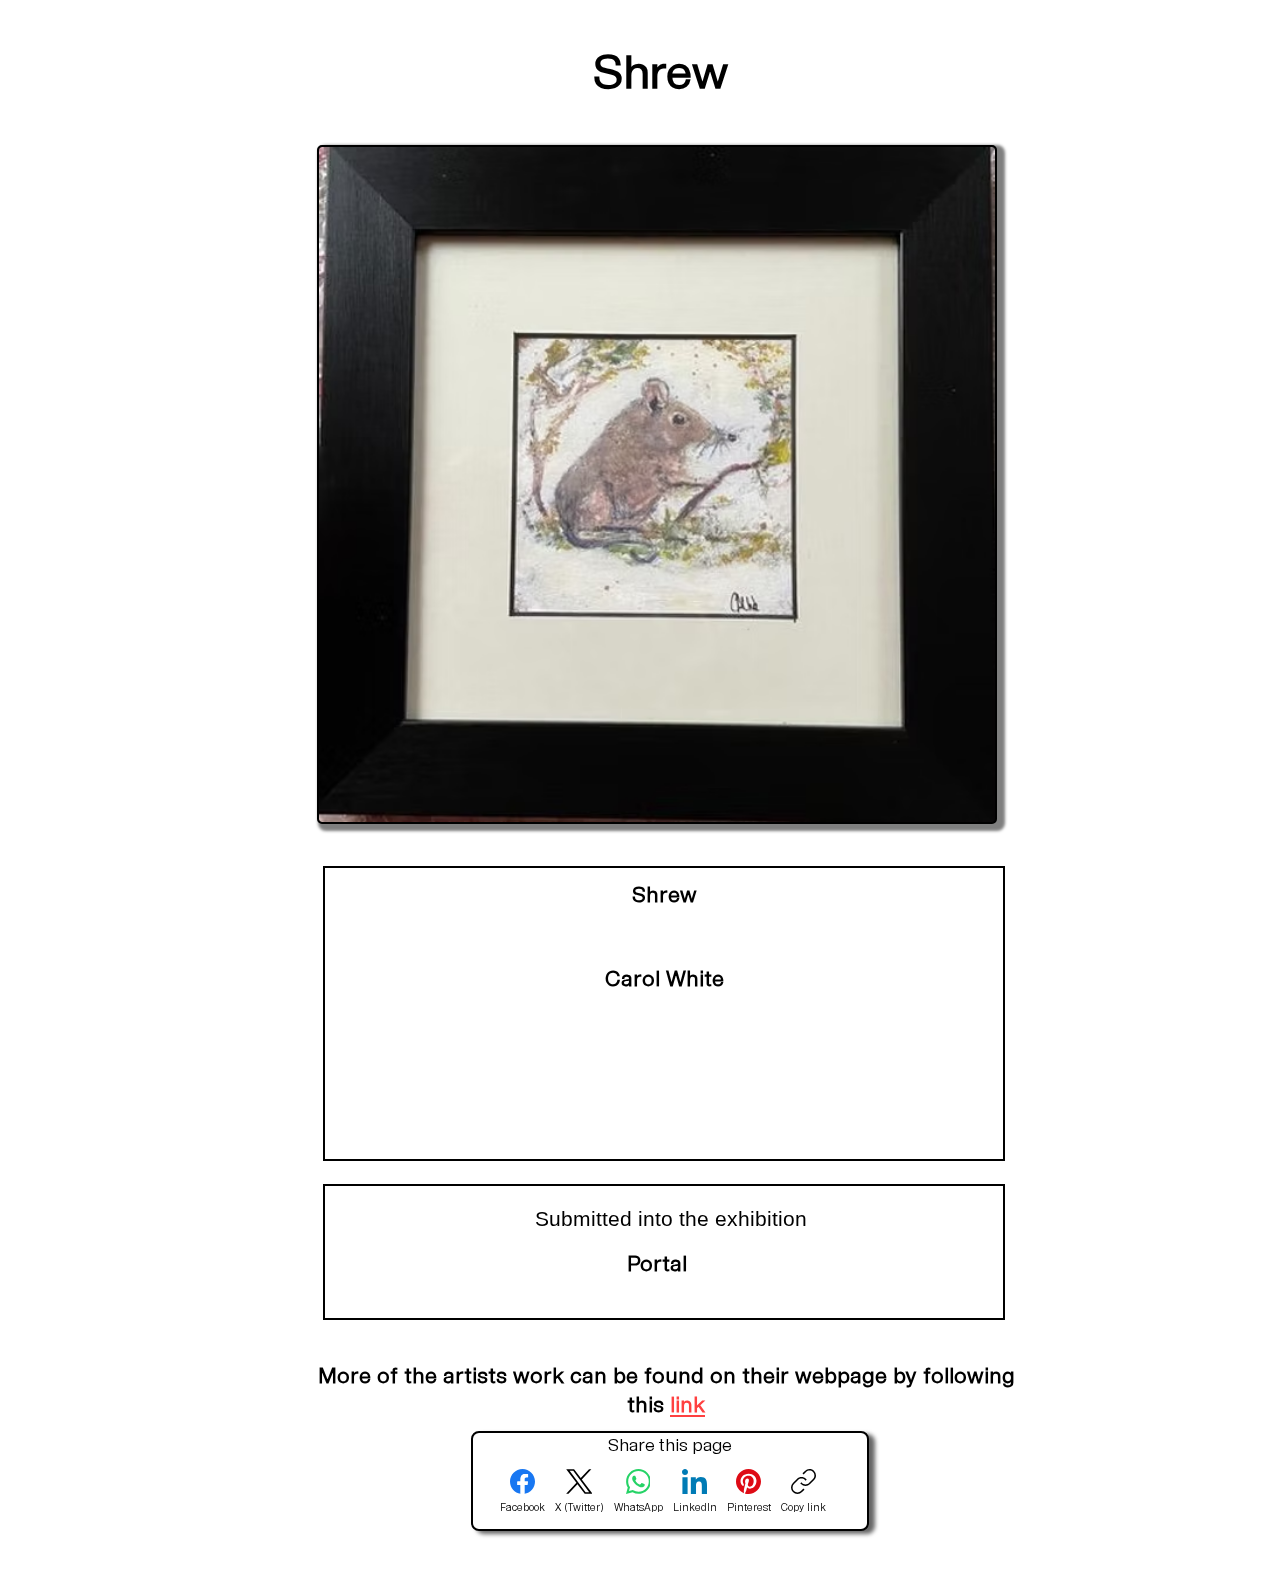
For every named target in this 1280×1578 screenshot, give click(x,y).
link (687, 1406)
